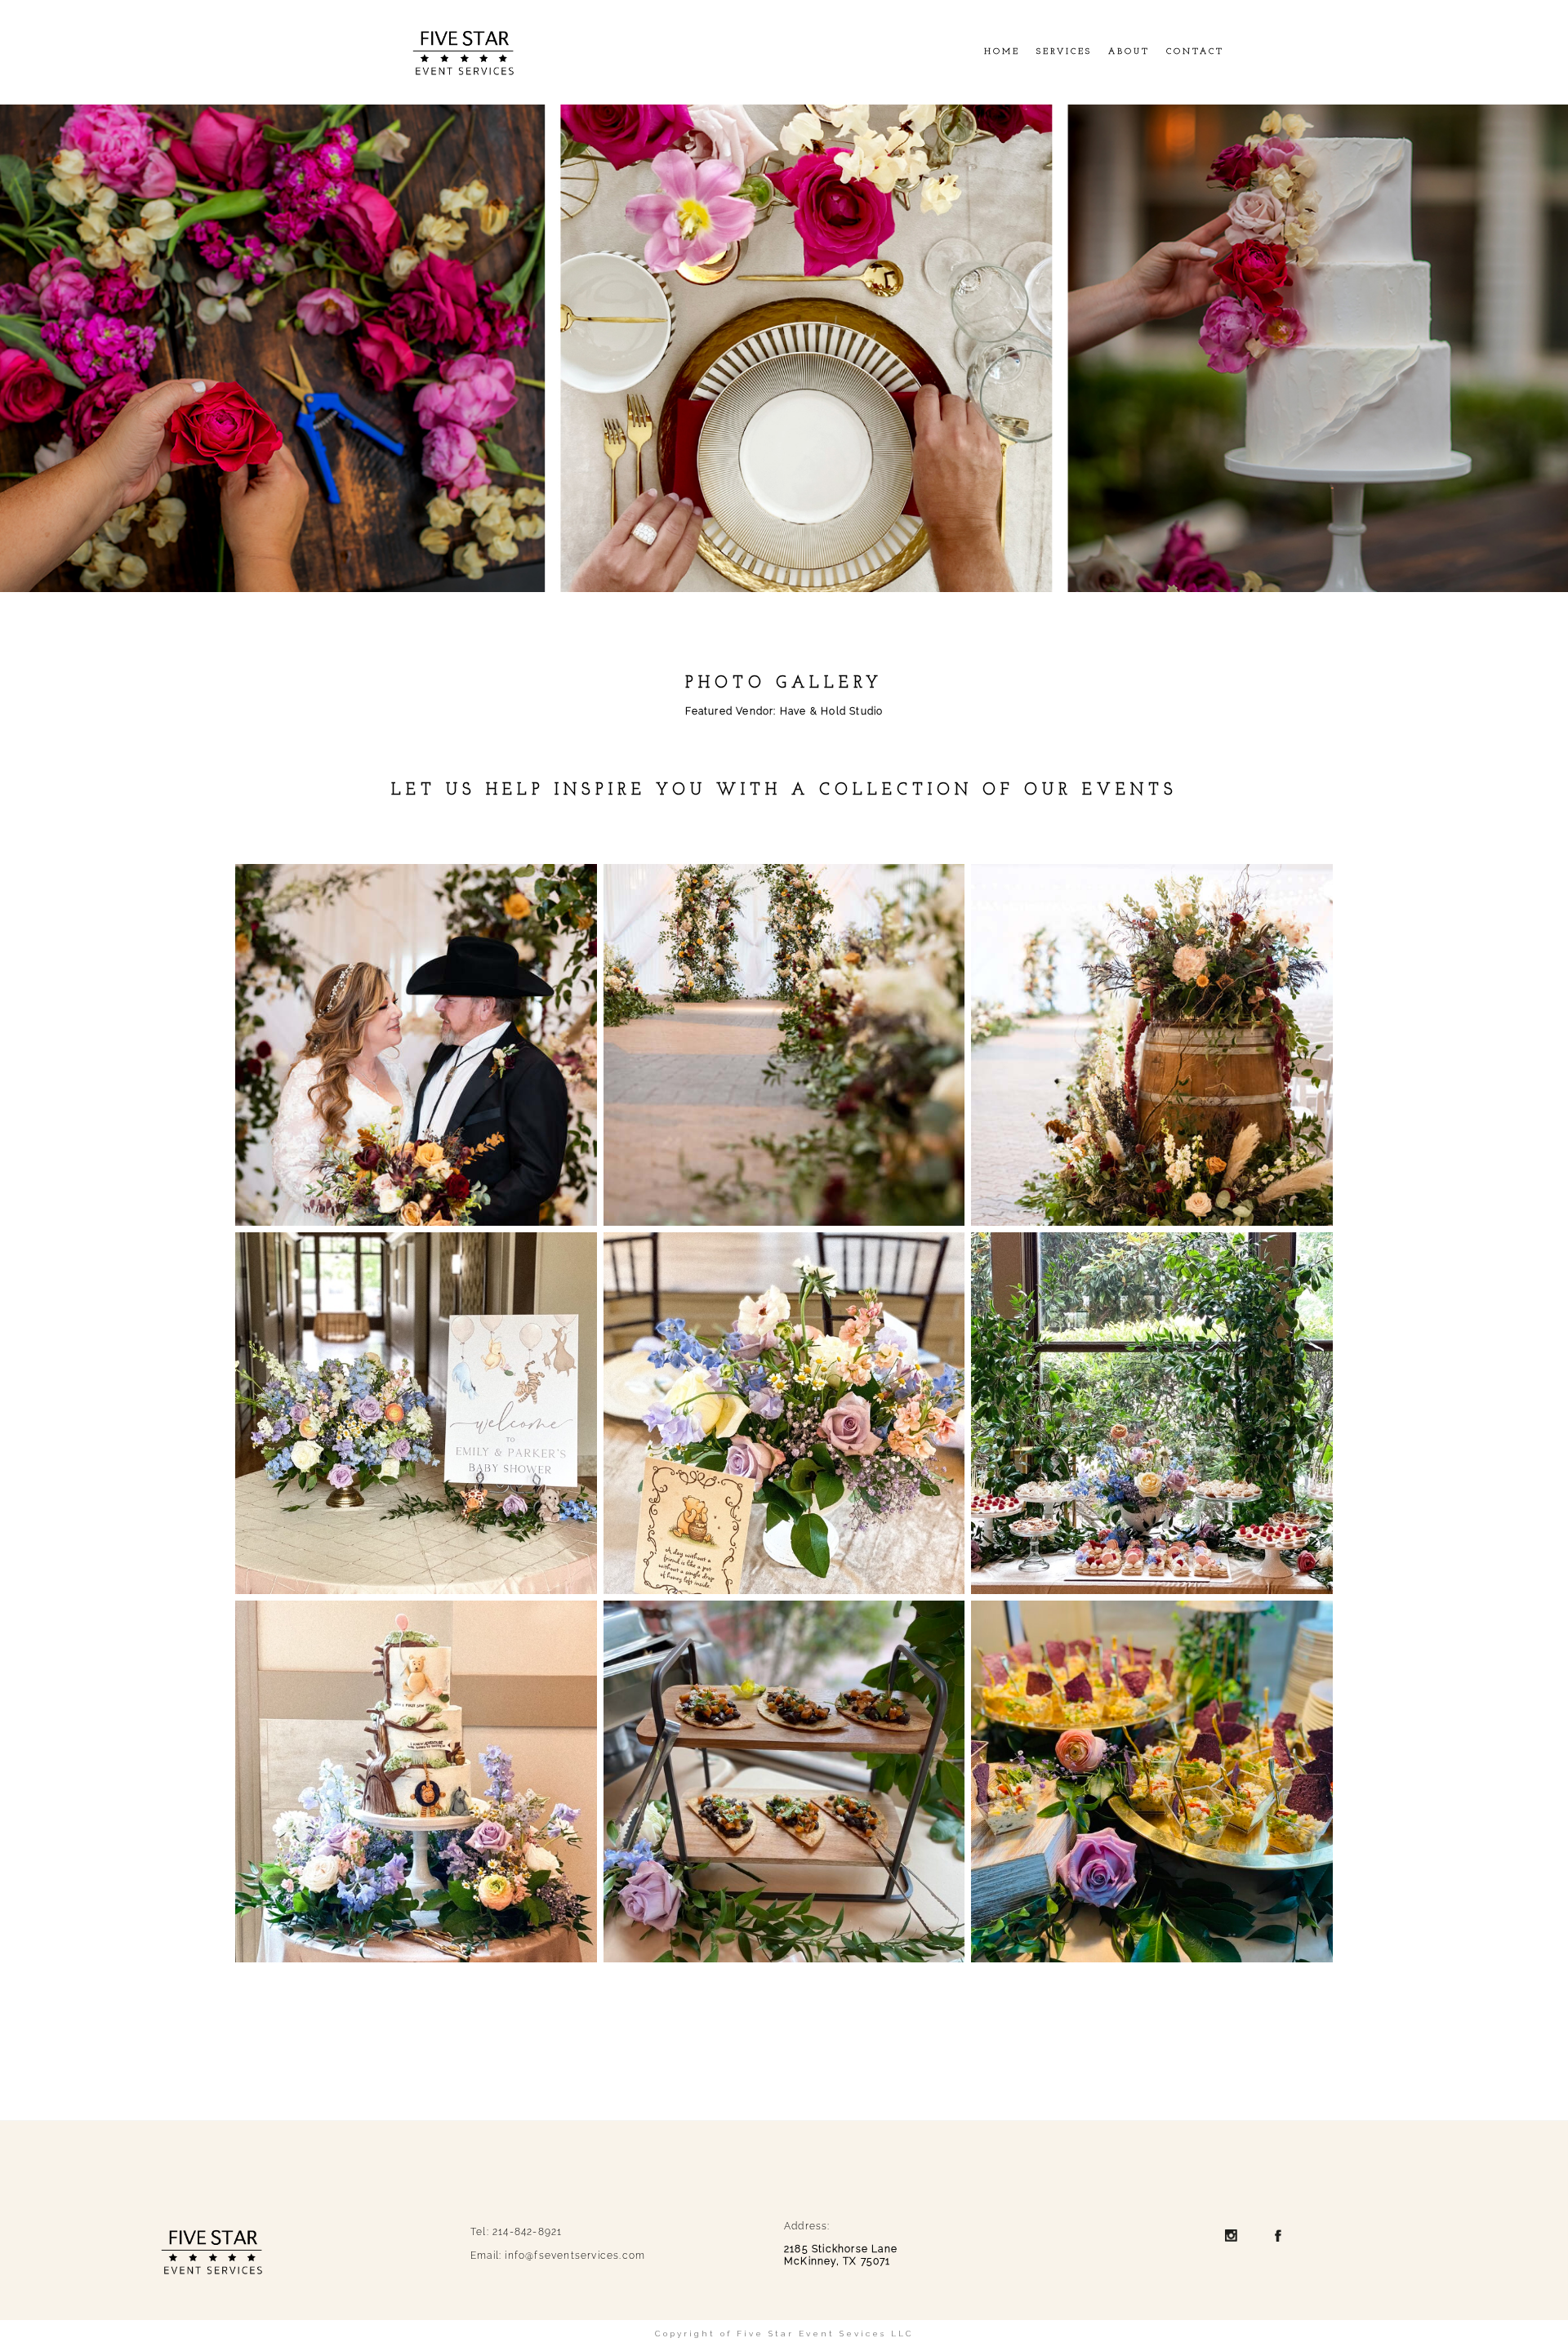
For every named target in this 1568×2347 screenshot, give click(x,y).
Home (1002, 52)
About (1129, 52)
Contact (1195, 52)
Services (1064, 52)
